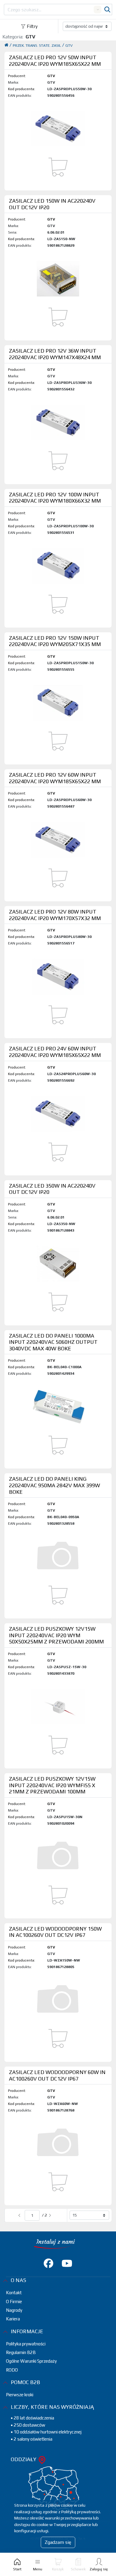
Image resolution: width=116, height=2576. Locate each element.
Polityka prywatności (26, 2344)
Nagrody (14, 2310)
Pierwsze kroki (20, 2395)
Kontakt (14, 2293)
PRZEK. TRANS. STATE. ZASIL (37, 45)
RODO (12, 2370)
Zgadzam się (58, 2542)
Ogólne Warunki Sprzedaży (31, 2361)
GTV (69, 45)
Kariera (13, 2319)
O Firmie (14, 2301)
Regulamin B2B (21, 2352)
